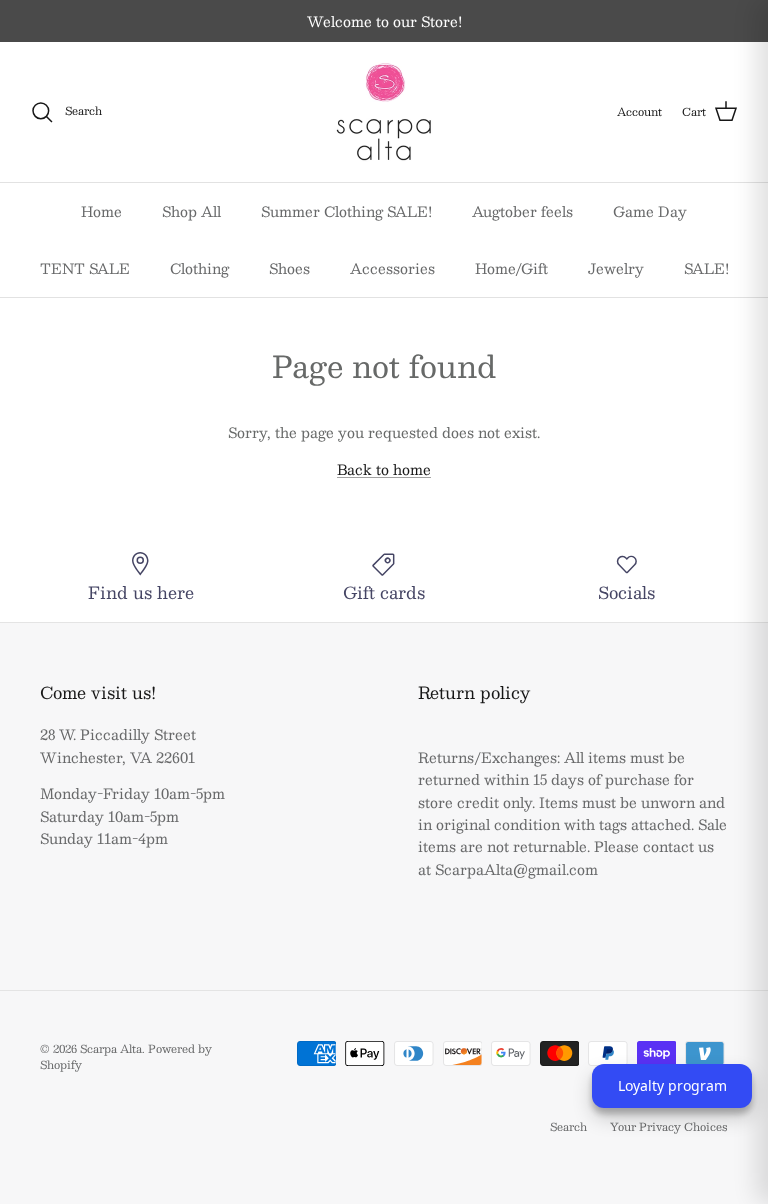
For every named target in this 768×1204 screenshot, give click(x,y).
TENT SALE (85, 268)
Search (568, 1126)
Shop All (191, 211)
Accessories (392, 268)
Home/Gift (511, 268)
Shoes (289, 268)
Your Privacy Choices (669, 1126)
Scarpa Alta (111, 1048)
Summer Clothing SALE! (346, 211)
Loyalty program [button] (672, 1085)
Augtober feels (522, 211)
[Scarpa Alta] (384, 112)
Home (101, 211)
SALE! (706, 268)
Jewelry (616, 268)
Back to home (384, 469)
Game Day (650, 211)
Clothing (199, 268)
